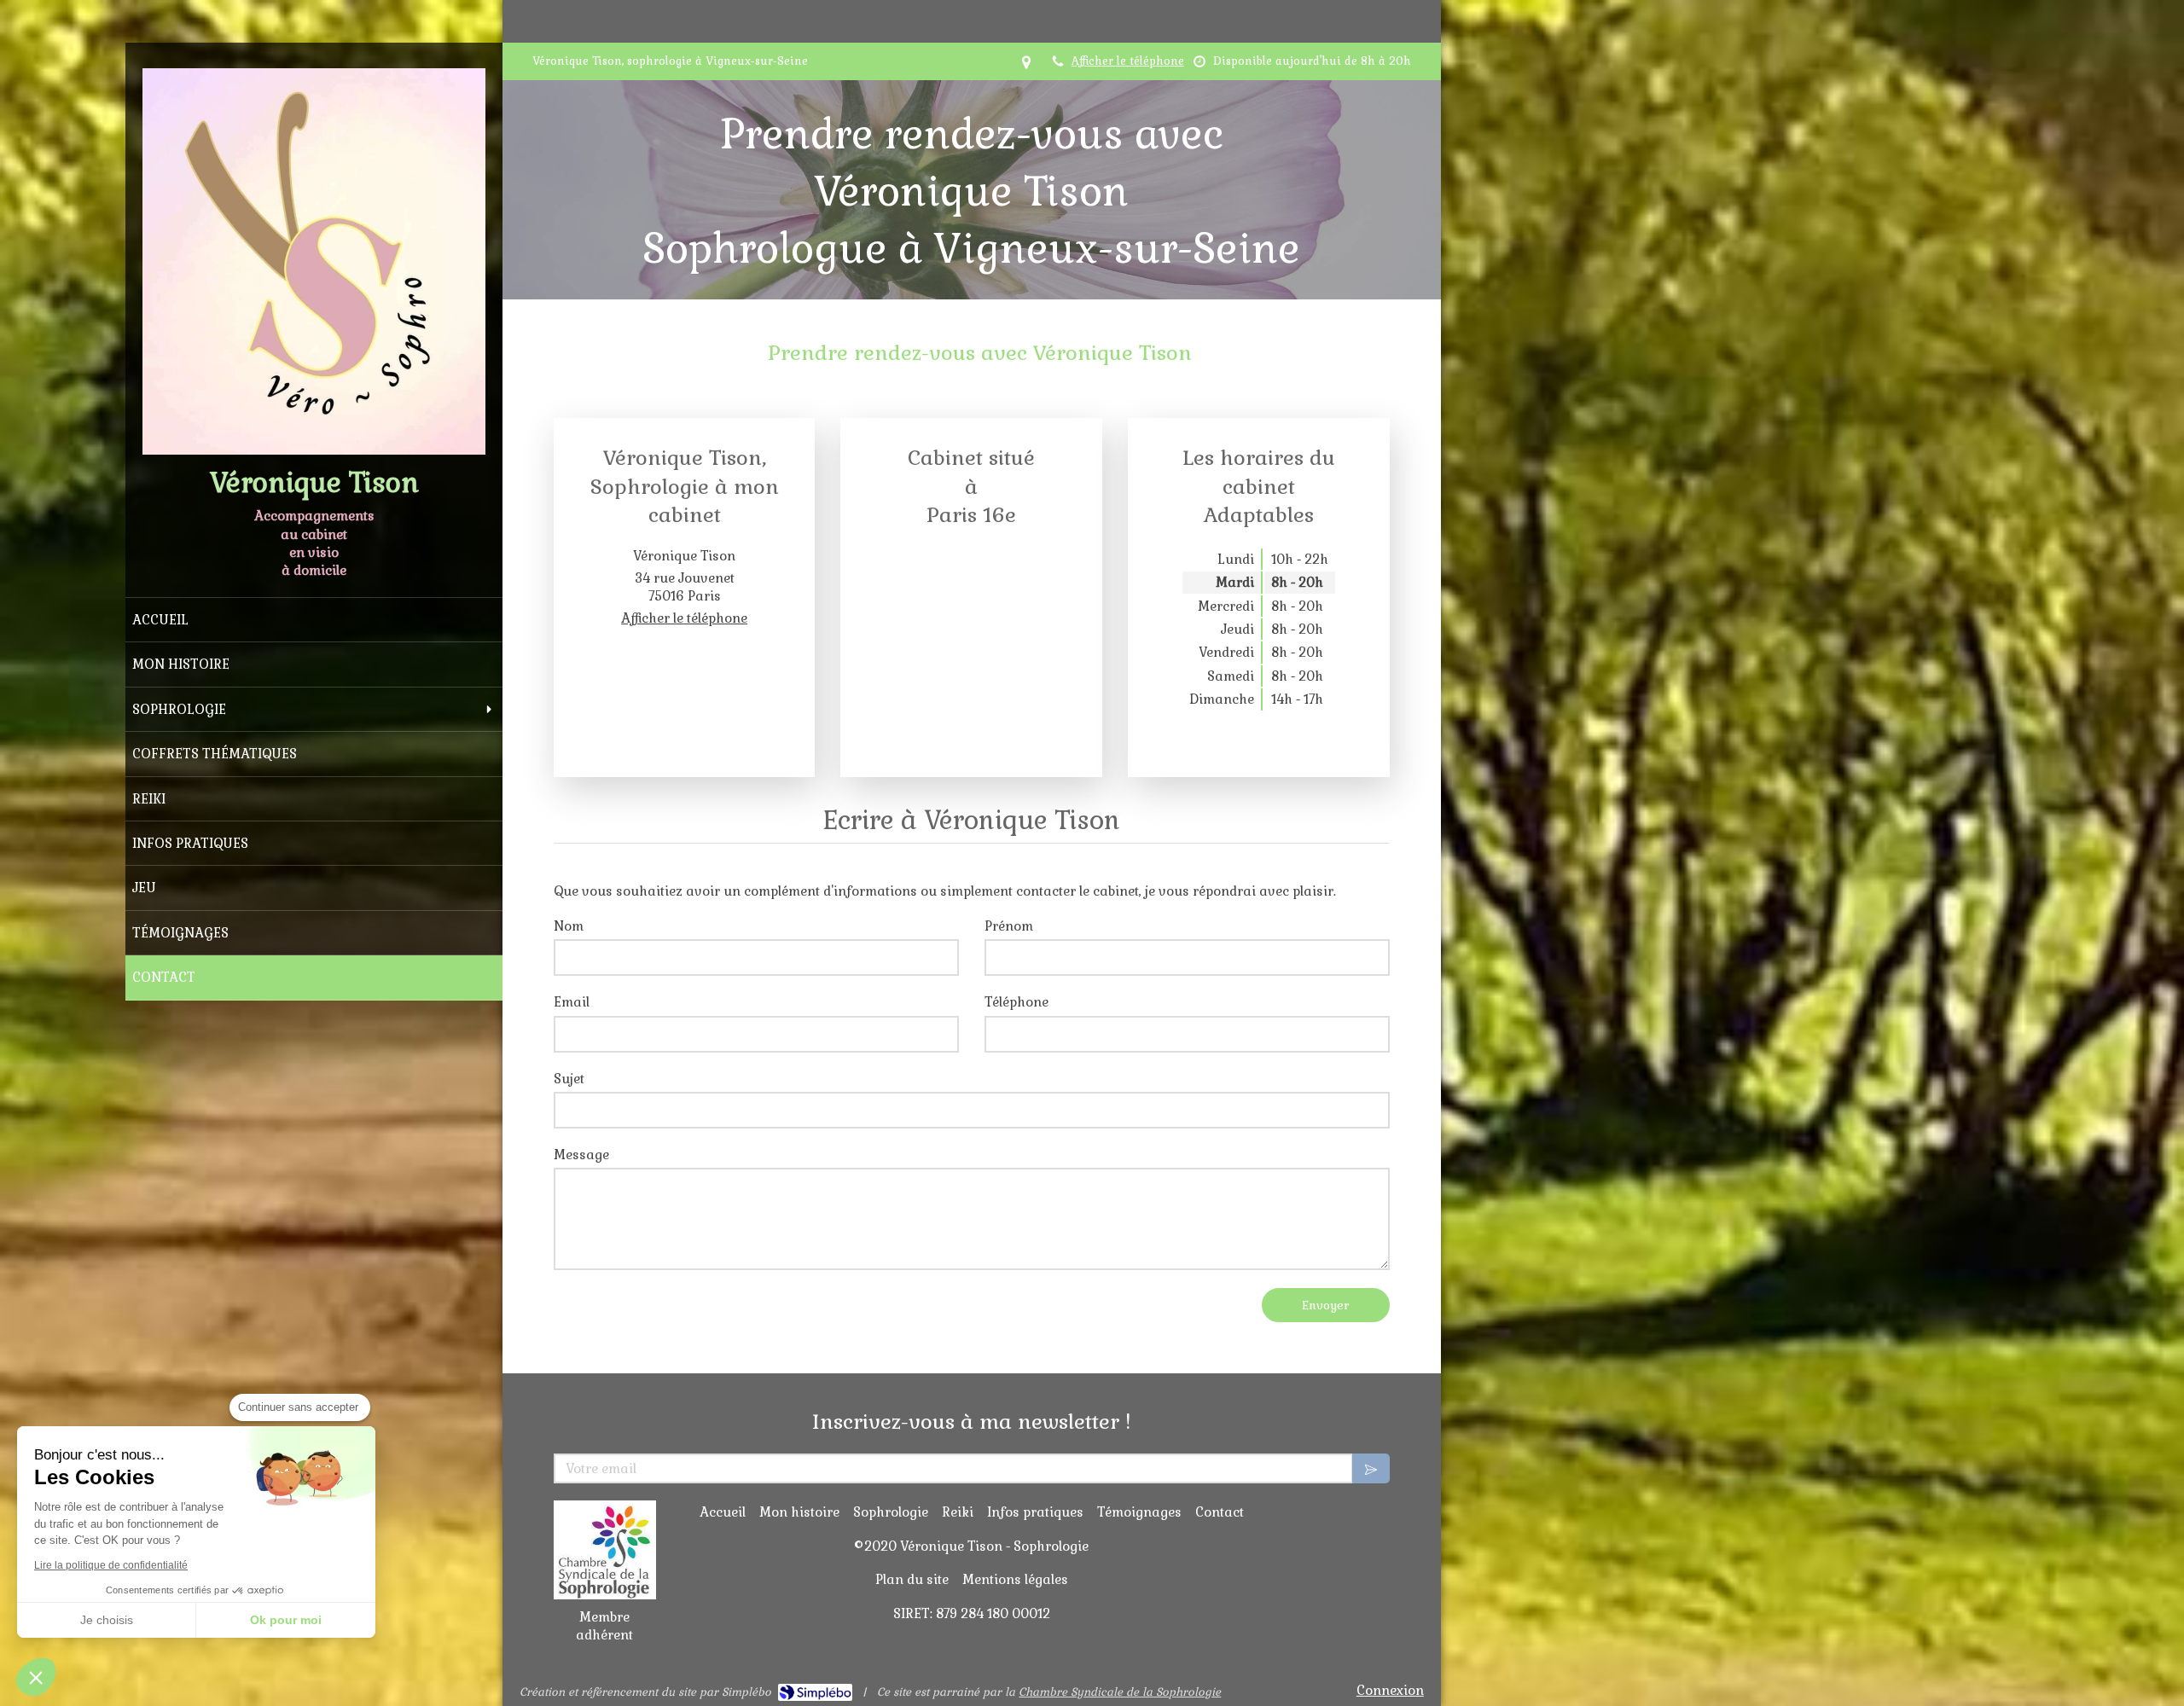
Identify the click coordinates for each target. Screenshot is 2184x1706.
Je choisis (107, 1620)
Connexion (1390, 1690)
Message (581, 1155)
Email (572, 1002)
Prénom (1009, 926)
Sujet (569, 1079)
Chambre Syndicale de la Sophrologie (1120, 1692)
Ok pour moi (286, 1620)
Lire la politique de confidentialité (111, 1565)
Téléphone (1016, 1002)
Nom (569, 926)
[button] (36, 1677)
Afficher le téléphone (1128, 61)
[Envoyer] (1371, 1468)
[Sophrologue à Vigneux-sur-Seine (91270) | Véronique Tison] (314, 261)
